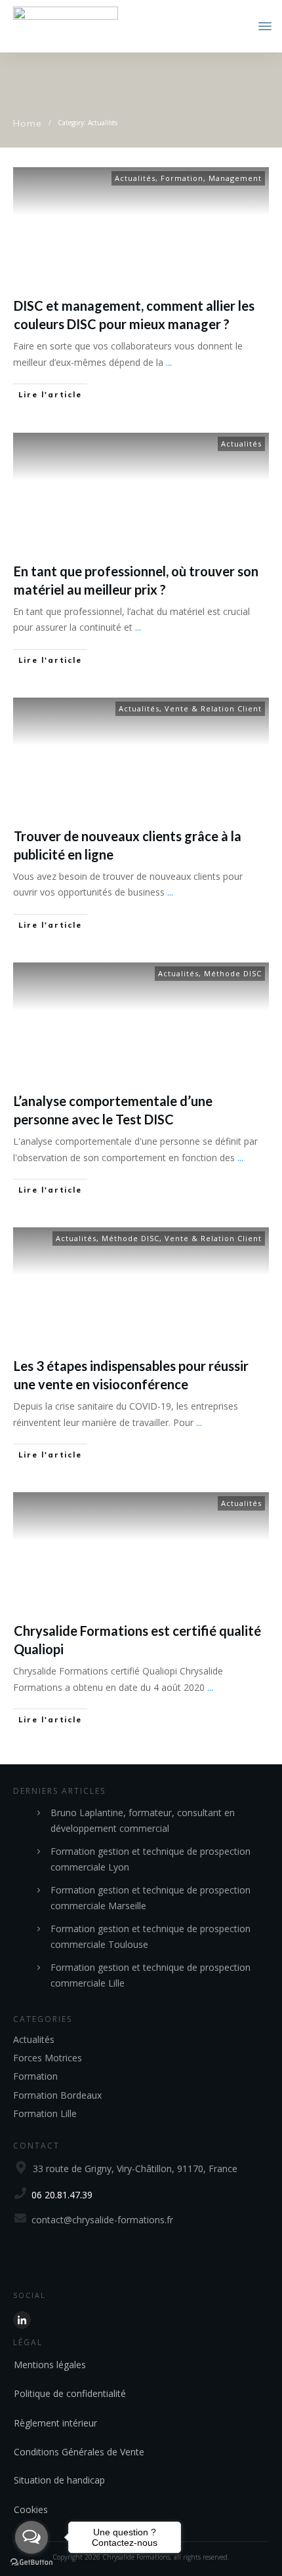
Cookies (31, 2509)
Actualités (135, 178)
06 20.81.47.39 (62, 2195)
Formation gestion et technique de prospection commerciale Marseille (151, 1898)
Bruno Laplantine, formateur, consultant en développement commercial (143, 1821)
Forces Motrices (48, 2058)
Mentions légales (50, 2365)
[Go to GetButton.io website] (31, 2563)
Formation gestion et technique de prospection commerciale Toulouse (151, 1937)
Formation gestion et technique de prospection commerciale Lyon (151, 1859)
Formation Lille (45, 2113)
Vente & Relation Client (213, 708)
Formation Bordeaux (57, 2095)
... (169, 362)
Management (235, 178)
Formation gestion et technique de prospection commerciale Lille (151, 1975)
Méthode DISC (233, 973)
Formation (182, 178)
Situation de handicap (59, 2480)
